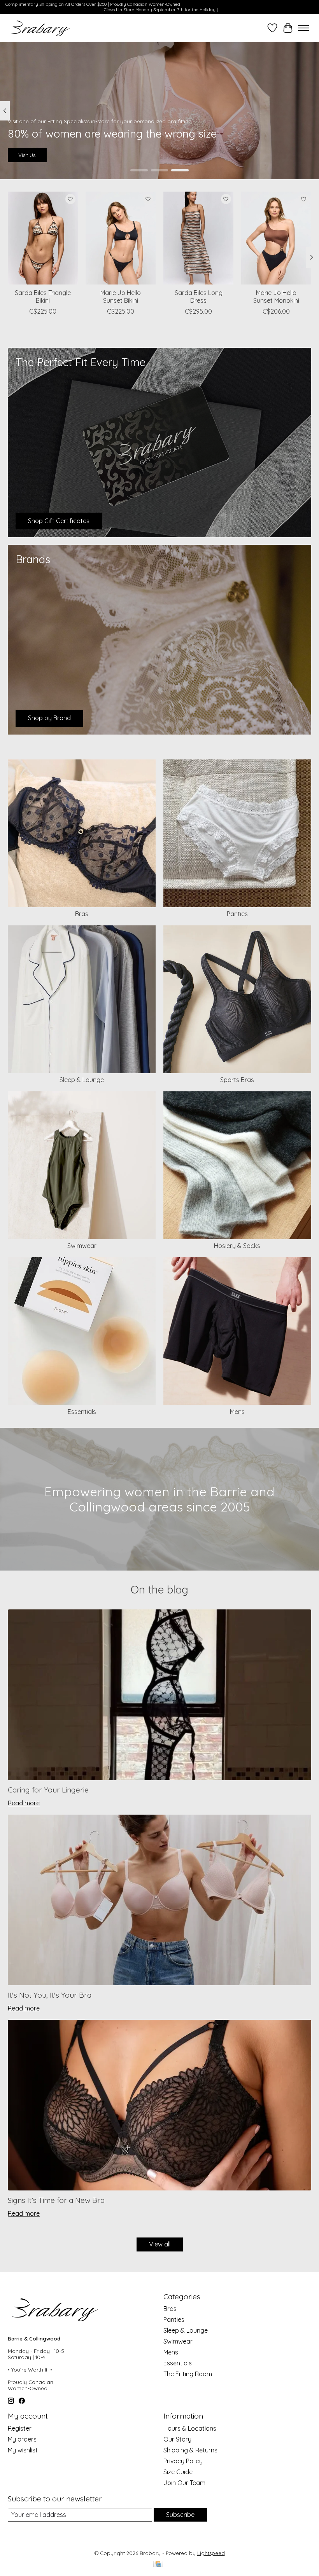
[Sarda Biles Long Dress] (198, 238)
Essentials (82, 1412)
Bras (82, 914)
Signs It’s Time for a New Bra (56, 2200)
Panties (237, 914)
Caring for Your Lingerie (48, 1790)
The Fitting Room (188, 2374)
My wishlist (23, 2450)
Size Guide (178, 2472)
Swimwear (82, 1246)
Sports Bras (237, 1080)
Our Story (177, 2439)
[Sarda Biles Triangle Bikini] (43, 238)
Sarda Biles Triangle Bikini (43, 296)
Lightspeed (211, 2553)
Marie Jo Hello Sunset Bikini (121, 296)
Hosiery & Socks (237, 1246)
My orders (22, 2439)
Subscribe (180, 2515)
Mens (237, 1412)
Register (20, 2428)
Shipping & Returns (190, 2450)
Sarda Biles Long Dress (199, 296)
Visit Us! (27, 155)
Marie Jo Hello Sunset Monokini (276, 296)
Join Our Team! (185, 2483)
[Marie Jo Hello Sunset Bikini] (121, 238)
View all (160, 2244)
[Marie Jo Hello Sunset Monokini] (276, 238)
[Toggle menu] (303, 28)
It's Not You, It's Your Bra (50, 1995)
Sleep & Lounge (82, 1080)
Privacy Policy (183, 2461)
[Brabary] (41, 28)
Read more (24, 1803)
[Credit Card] (158, 2565)
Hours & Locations (190, 2428)
